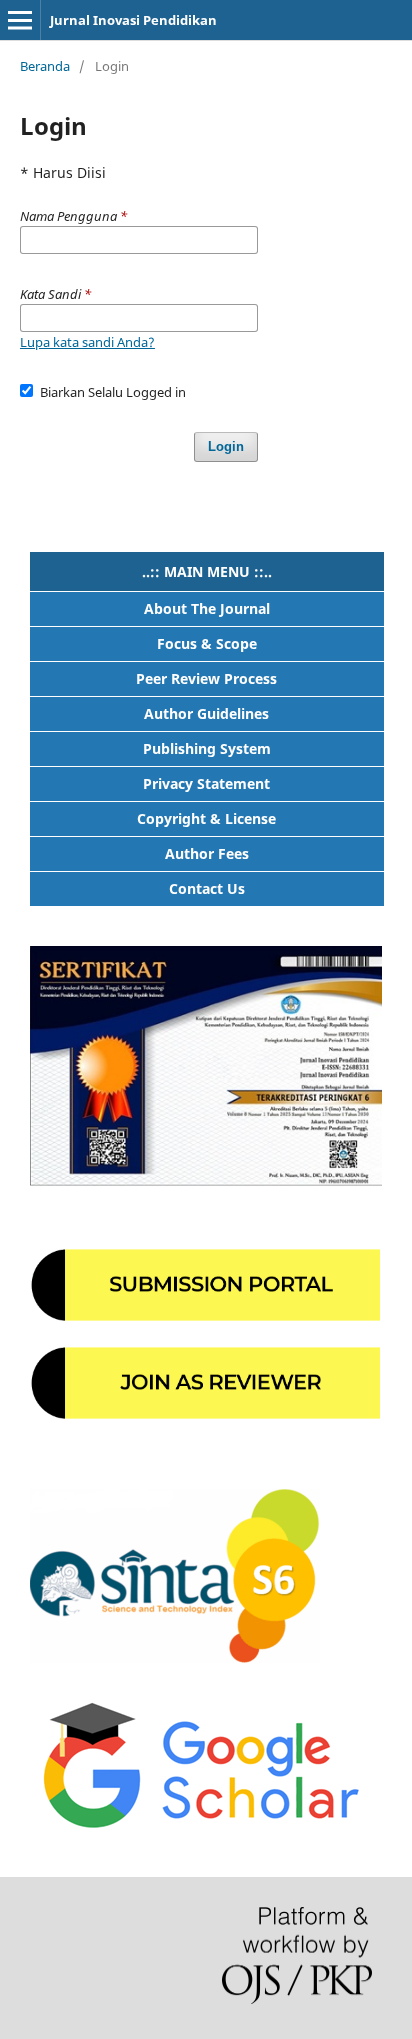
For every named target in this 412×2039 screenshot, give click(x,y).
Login (226, 446)
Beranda (45, 66)
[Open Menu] (20, 20)
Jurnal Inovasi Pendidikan (133, 20)
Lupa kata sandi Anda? (87, 342)
